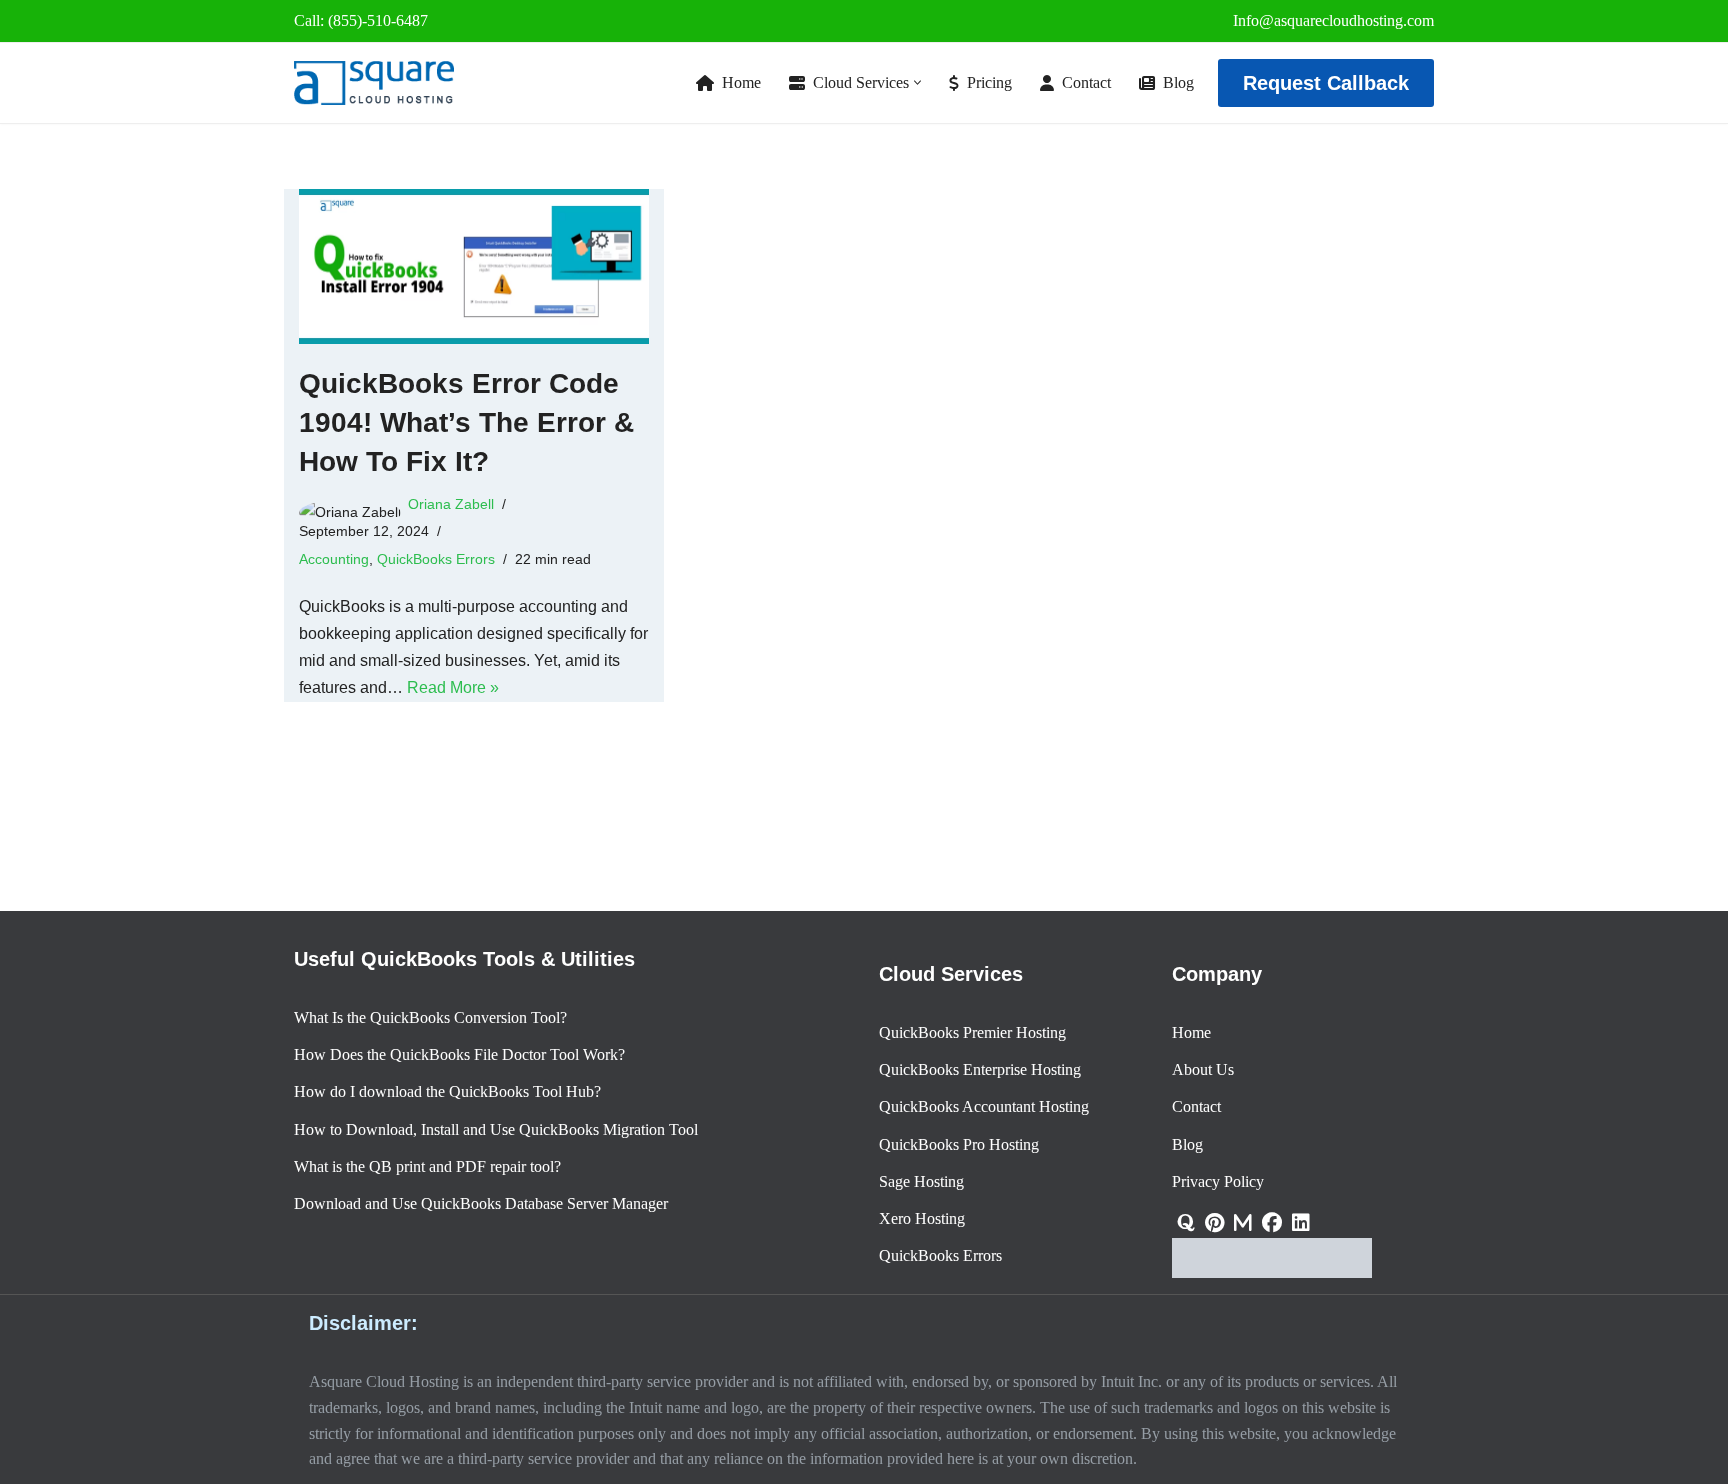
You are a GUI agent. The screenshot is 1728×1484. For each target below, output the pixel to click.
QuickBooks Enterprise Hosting (980, 1069)
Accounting (334, 559)
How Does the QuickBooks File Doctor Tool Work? (459, 1054)
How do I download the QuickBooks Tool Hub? (447, 1092)
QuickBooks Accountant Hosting (984, 1107)
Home (741, 82)
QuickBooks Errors (436, 559)
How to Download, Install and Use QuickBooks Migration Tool (496, 1129)
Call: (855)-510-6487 (361, 20)
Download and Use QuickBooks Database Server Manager (481, 1203)
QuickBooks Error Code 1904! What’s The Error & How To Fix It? (466, 422)
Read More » (453, 687)
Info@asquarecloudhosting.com (1333, 20)
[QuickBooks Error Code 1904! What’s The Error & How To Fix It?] (474, 266)
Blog (1178, 82)
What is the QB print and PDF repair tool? (427, 1166)
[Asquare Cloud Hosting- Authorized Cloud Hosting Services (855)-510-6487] (374, 83)
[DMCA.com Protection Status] (1272, 1272)
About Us (1203, 1069)
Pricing (989, 82)
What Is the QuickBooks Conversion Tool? (430, 1017)
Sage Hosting (921, 1181)
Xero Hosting (922, 1218)
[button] (917, 82)
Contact (1086, 82)
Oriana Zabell (451, 504)
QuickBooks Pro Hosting (959, 1144)
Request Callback (1326, 83)
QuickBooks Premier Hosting (972, 1032)
